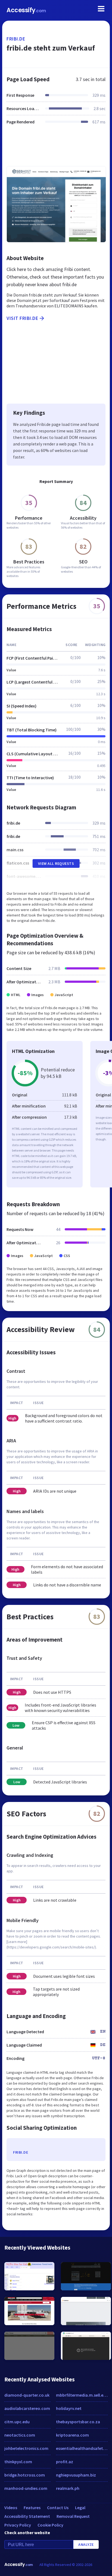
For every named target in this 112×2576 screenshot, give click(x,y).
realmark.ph (68, 2488)
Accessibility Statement (27, 2516)
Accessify (26, 10)
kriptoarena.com (72, 2435)
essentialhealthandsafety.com (82, 2448)
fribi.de (16, 39)
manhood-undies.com (26, 2488)
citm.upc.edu (17, 2422)
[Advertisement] (56, 149)
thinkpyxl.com (18, 2462)
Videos (11, 2508)
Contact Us (58, 2508)
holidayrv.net (69, 2408)
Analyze (86, 2544)
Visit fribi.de (22, 318)
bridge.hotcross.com (25, 2475)
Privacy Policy (18, 2525)
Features (32, 2508)
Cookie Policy (50, 2525)
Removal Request (73, 2516)
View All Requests (56, 863)
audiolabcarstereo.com (27, 2408)
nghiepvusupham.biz (76, 2475)
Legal (80, 2508)
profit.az (65, 2462)
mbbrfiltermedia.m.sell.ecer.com (82, 2395)
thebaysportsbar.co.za (78, 2422)
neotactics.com (20, 2435)
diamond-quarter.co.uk (27, 2395)
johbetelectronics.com (26, 2448)
